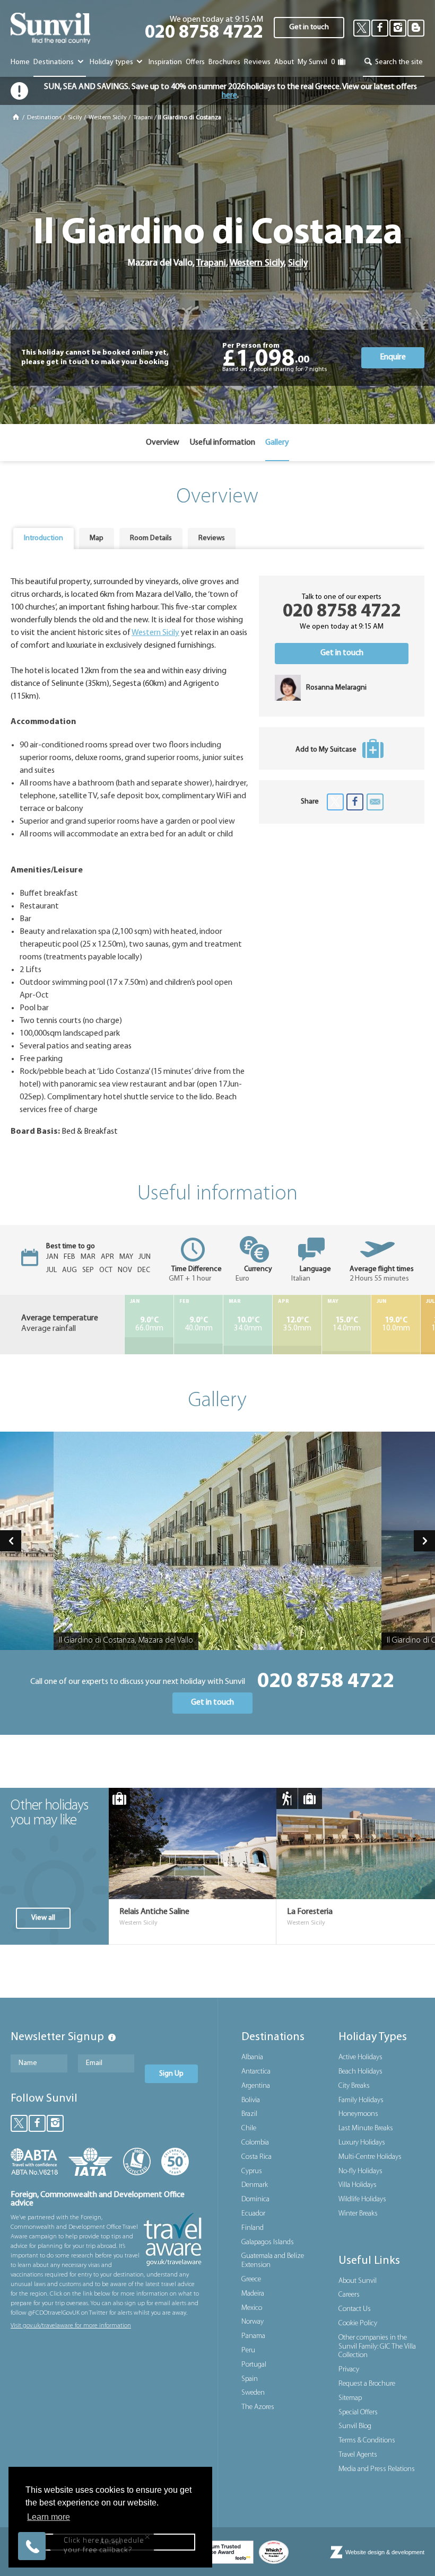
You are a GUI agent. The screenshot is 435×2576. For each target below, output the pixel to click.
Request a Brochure (367, 2384)
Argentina (256, 2086)
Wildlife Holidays (362, 2199)
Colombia (255, 2143)
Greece (251, 2279)
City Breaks (354, 2086)
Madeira (253, 2294)
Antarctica (256, 2072)
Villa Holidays (358, 2185)
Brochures (224, 62)
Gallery (277, 443)
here (229, 95)
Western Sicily (108, 118)
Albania (252, 2057)
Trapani (143, 118)
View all (43, 1918)
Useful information (222, 443)
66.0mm (149, 1325)
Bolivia (251, 2100)
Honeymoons (358, 2114)
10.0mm (396, 1325)
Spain (250, 2379)
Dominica (255, 2199)
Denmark (255, 2185)
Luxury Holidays (362, 2143)
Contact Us (355, 2309)
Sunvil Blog (355, 2426)
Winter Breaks (358, 2214)
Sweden (253, 2393)
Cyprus (252, 2171)
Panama (253, 2336)
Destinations (54, 62)
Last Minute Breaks (366, 2128)
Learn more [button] (49, 2517)
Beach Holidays (360, 2072)
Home (20, 62)
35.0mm (297, 1325)
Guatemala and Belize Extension (273, 2261)
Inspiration (165, 62)
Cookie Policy (358, 2323)
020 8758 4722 (204, 33)
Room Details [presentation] (151, 538)
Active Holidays (360, 2057)
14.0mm (347, 1325)
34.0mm (248, 1325)
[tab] (43, 539)
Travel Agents (358, 2455)
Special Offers (358, 2412)
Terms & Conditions (367, 2441)
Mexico (252, 2308)
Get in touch (309, 27)
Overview (163, 443)
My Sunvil (312, 62)
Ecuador (253, 2214)
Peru (248, 2350)
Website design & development (385, 2552)
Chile (249, 2128)
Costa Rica (256, 2157)
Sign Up (171, 2074)
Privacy (349, 2370)
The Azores (258, 2407)
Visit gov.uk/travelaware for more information (71, 2326)
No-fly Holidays (360, 2171)
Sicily (75, 118)
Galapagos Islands (268, 2242)
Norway (253, 2322)
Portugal (254, 2365)
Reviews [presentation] (212, 538)
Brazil (249, 2114)
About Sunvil (358, 2281)
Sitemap (350, 2398)
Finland (253, 2228)
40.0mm (199, 1325)
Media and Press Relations (377, 2469)
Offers (195, 62)
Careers (349, 2295)
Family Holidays (361, 2100)
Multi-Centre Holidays (370, 2157)
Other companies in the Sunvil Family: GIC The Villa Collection (377, 2347)
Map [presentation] (97, 538)
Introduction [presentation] (43, 538)
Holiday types (112, 62)
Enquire (393, 357)
